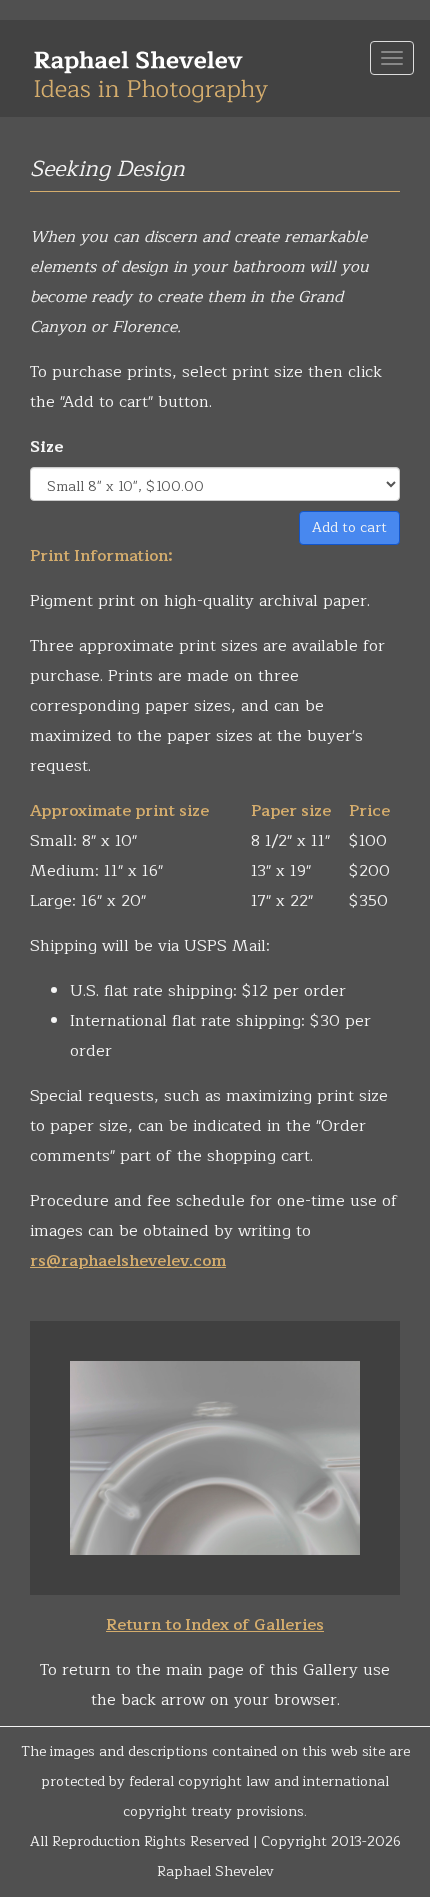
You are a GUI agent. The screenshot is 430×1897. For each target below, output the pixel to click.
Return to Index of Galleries (215, 1625)
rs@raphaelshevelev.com (128, 1261)
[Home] (151, 68)
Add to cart (349, 527)
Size (47, 447)
